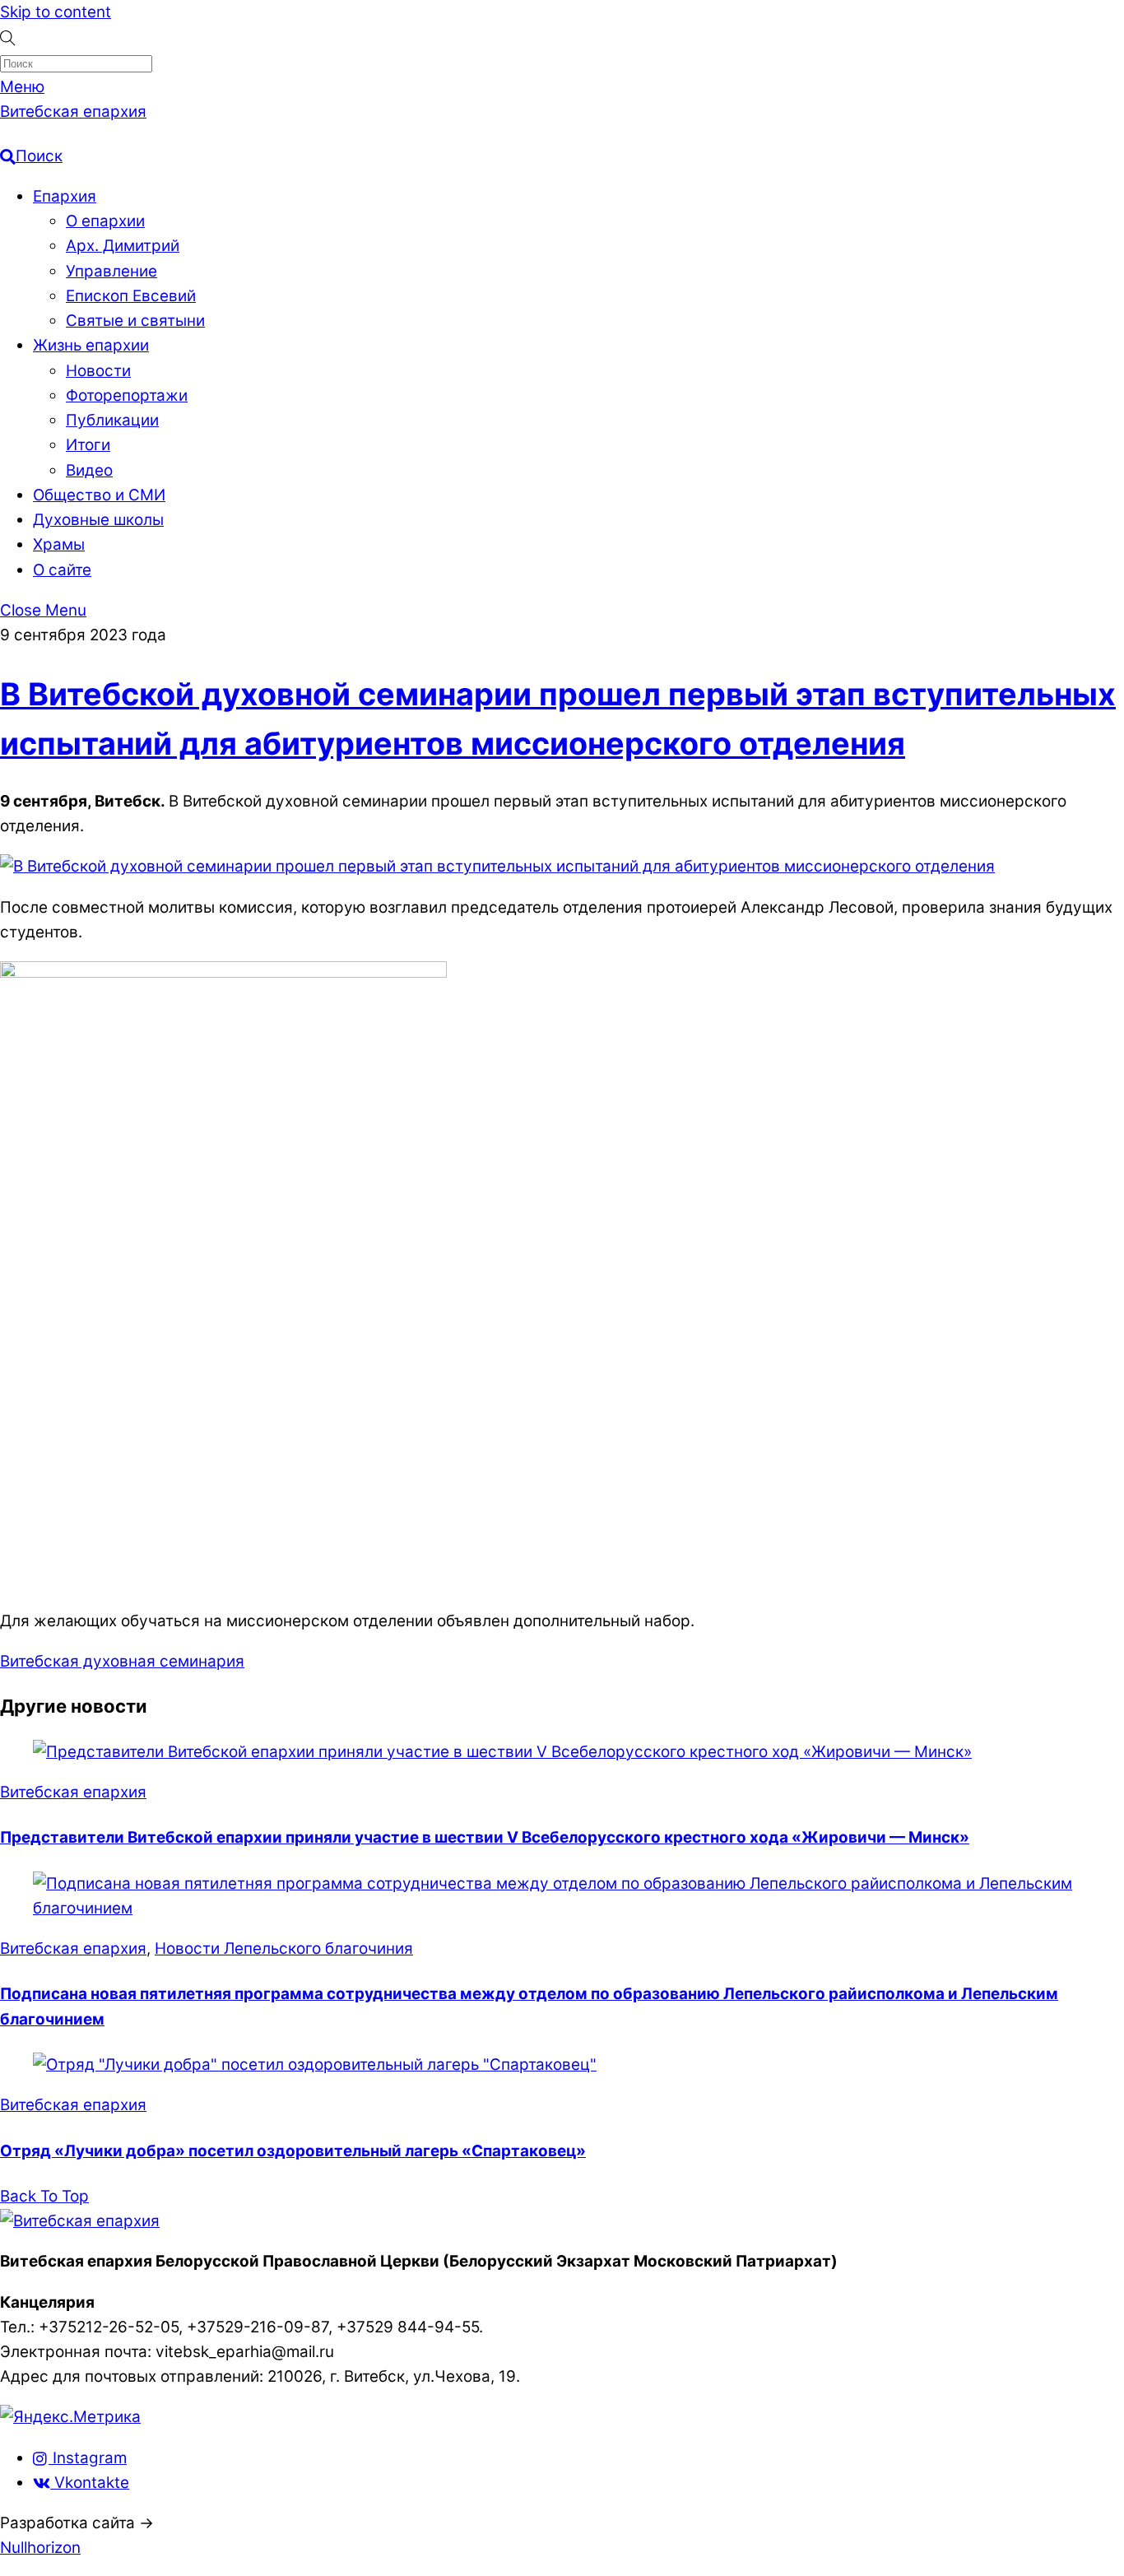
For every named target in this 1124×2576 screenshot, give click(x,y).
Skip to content (56, 12)
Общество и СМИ (99, 495)
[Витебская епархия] (80, 2221)
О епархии (105, 221)
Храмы (59, 544)
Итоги (88, 445)
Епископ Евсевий (131, 296)
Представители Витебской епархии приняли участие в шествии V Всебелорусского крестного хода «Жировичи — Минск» (485, 1837)
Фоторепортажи (127, 395)
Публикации (112, 420)
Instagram (88, 2458)
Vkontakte (90, 2483)
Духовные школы (98, 520)
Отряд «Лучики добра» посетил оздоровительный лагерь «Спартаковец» (293, 2151)
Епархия (65, 196)
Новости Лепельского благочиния (284, 1948)
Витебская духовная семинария (122, 1661)
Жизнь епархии (91, 345)
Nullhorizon (40, 2548)
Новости (98, 371)
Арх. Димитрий (123, 246)
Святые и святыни (135, 321)
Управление (111, 271)
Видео (89, 470)
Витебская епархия (73, 1792)
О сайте (62, 570)
